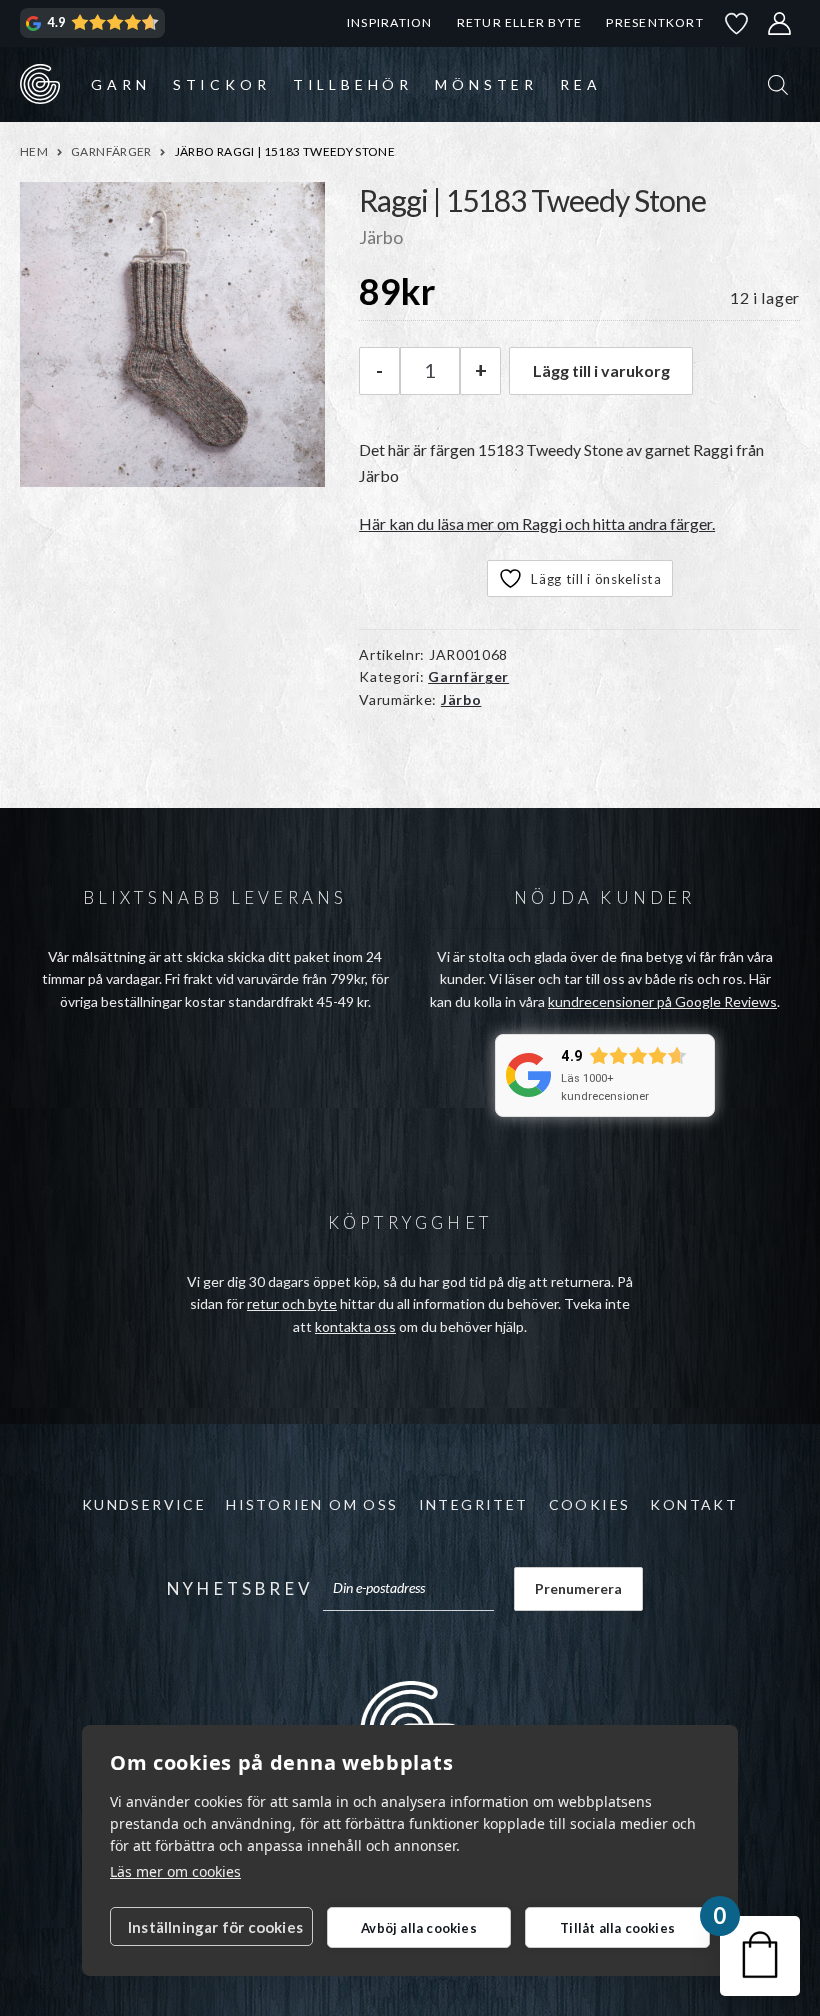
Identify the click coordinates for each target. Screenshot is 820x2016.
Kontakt (694, 1504)
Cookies (590, 1504)
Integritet (474, 1504)
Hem (34, 151)
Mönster (486, 84)
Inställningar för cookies (215, 1927)
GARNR (40, 84)
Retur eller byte (520, 22)
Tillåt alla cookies (617, 1928)
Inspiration (389, 22)
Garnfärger (111, 151)
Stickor (222, 84)
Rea (580, 84)
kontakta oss (355, 1326)
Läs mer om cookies (175, 1871)
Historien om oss (312, 1504)
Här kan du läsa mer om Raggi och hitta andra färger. (537, 523)
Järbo (461, 699)
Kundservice (144, 1504)
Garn (120, 84)
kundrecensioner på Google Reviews (662, 1001)
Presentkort (654, 22)
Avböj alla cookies (419, 1928)
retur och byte (292, 1303)
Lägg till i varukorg (601, 370)
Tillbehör (353, 84)
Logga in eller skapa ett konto (780, 23)
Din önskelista (737, 23)
